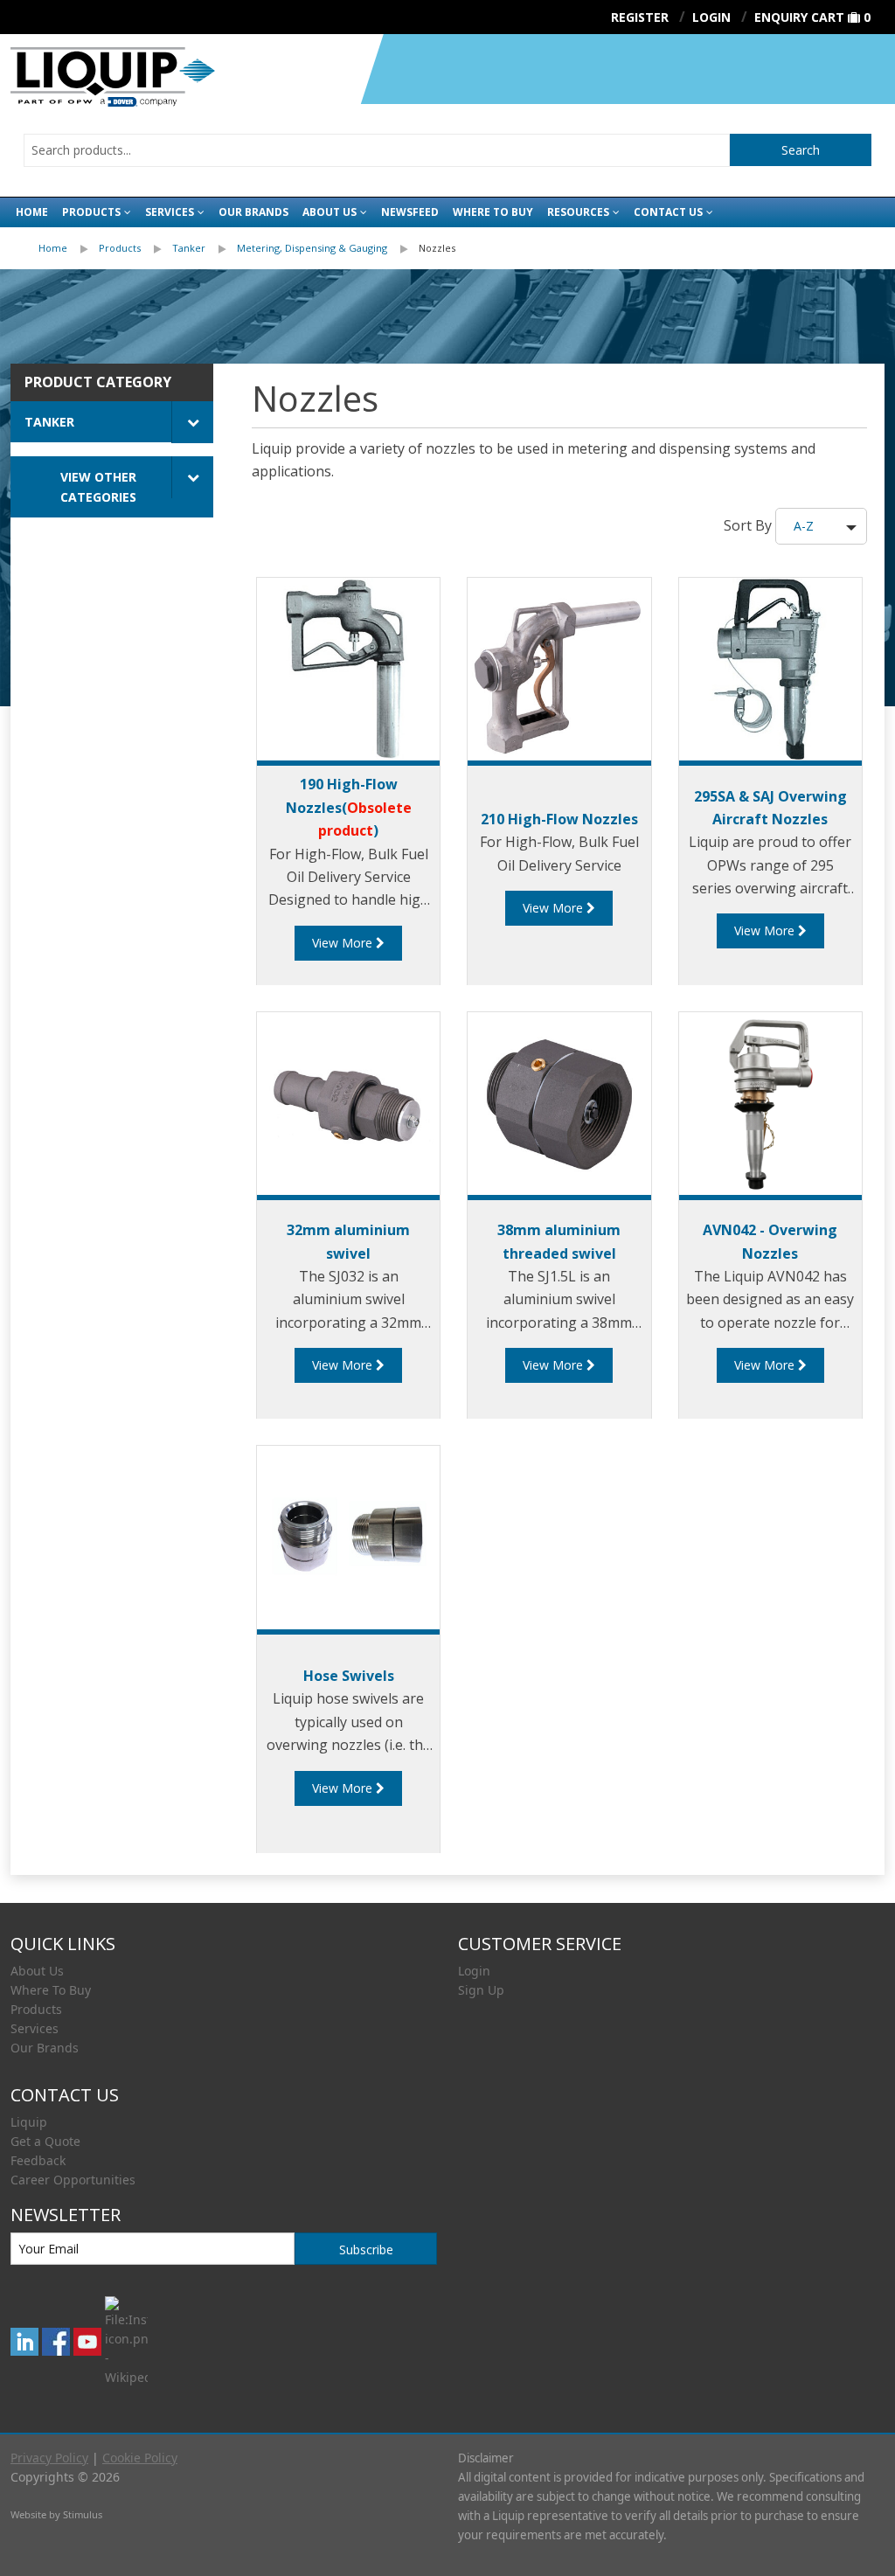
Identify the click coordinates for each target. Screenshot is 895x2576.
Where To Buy (51, 1990)
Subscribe (366, 2250)
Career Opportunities (73, 2180)
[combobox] (377, 150)
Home (32, 212)
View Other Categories (98, 487)
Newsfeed (410, 212)
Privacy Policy (49, 2458)
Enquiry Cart (799, 17)
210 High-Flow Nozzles (559, 819)
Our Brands (253, 212)
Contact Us (668, 212)
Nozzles (437, 248)
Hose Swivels (349, 1676)
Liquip (29, 2122)
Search (801, 150)
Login (474, 1971)
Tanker (189, 248)
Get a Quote (45, 2141)
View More (344, 943)
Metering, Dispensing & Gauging (312, 248)
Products (91, 212)
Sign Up (481, 1990)
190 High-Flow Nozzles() (349, 807)
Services (170, 212)
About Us (330, 212)
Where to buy (493, 212)
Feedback (38, 2160)
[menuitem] (69, 248)
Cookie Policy (140, 2458)
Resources (578, 212)
